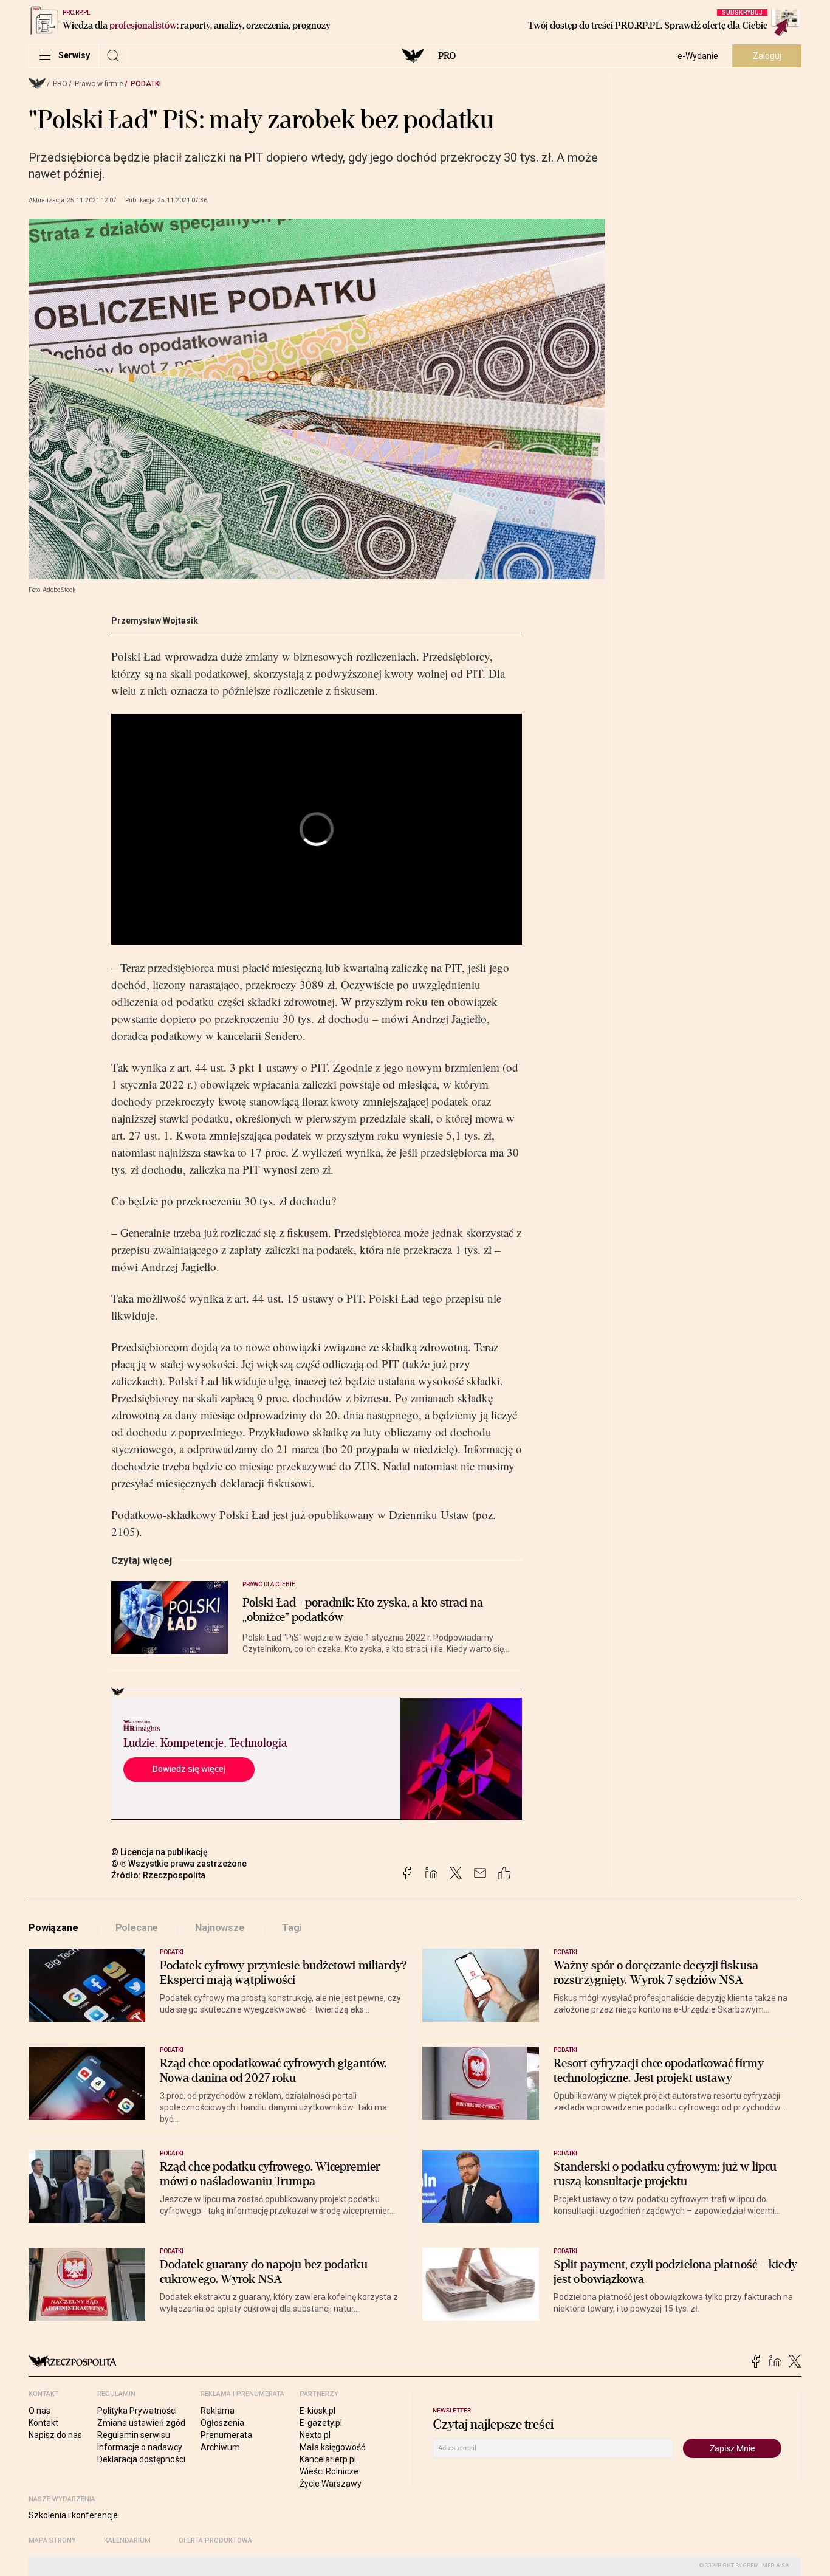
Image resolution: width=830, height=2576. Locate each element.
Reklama (218, 2411)
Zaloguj (767, 56)
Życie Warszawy (331, 2484)
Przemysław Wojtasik (155, 621)
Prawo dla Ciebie (269, 1584)
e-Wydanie (698, 56)
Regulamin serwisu (134, 2435)
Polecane (137, 1928)
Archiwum (220, 2447)
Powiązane (53, 1928)
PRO (447, 56)
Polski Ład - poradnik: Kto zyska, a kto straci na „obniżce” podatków (363, 1610)
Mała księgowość (332, 2447)
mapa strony (52, 2540)
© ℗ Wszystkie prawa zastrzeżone (179, 1864)
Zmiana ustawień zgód (141, 2423)
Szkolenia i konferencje (73, 2515)
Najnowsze (220, 1928)
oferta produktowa (215, 2540)
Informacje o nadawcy (140, 2447)
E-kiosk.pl (317, 2411)
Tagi (292, 1928)
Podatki (146, 84)
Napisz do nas (55, 2435)
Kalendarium (127, 2540)
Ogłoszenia (222, 2423)
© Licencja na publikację (160, 1852)
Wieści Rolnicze (329, 2471)
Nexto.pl (315, 2435)
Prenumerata (226, 2435)
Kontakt (43, 2423)
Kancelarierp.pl (328, 2459)
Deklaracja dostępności (141, 2459)
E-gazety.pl (321, 2423)
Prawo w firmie (99, 84)
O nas (39, 2411)
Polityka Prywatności (137, 2411)
